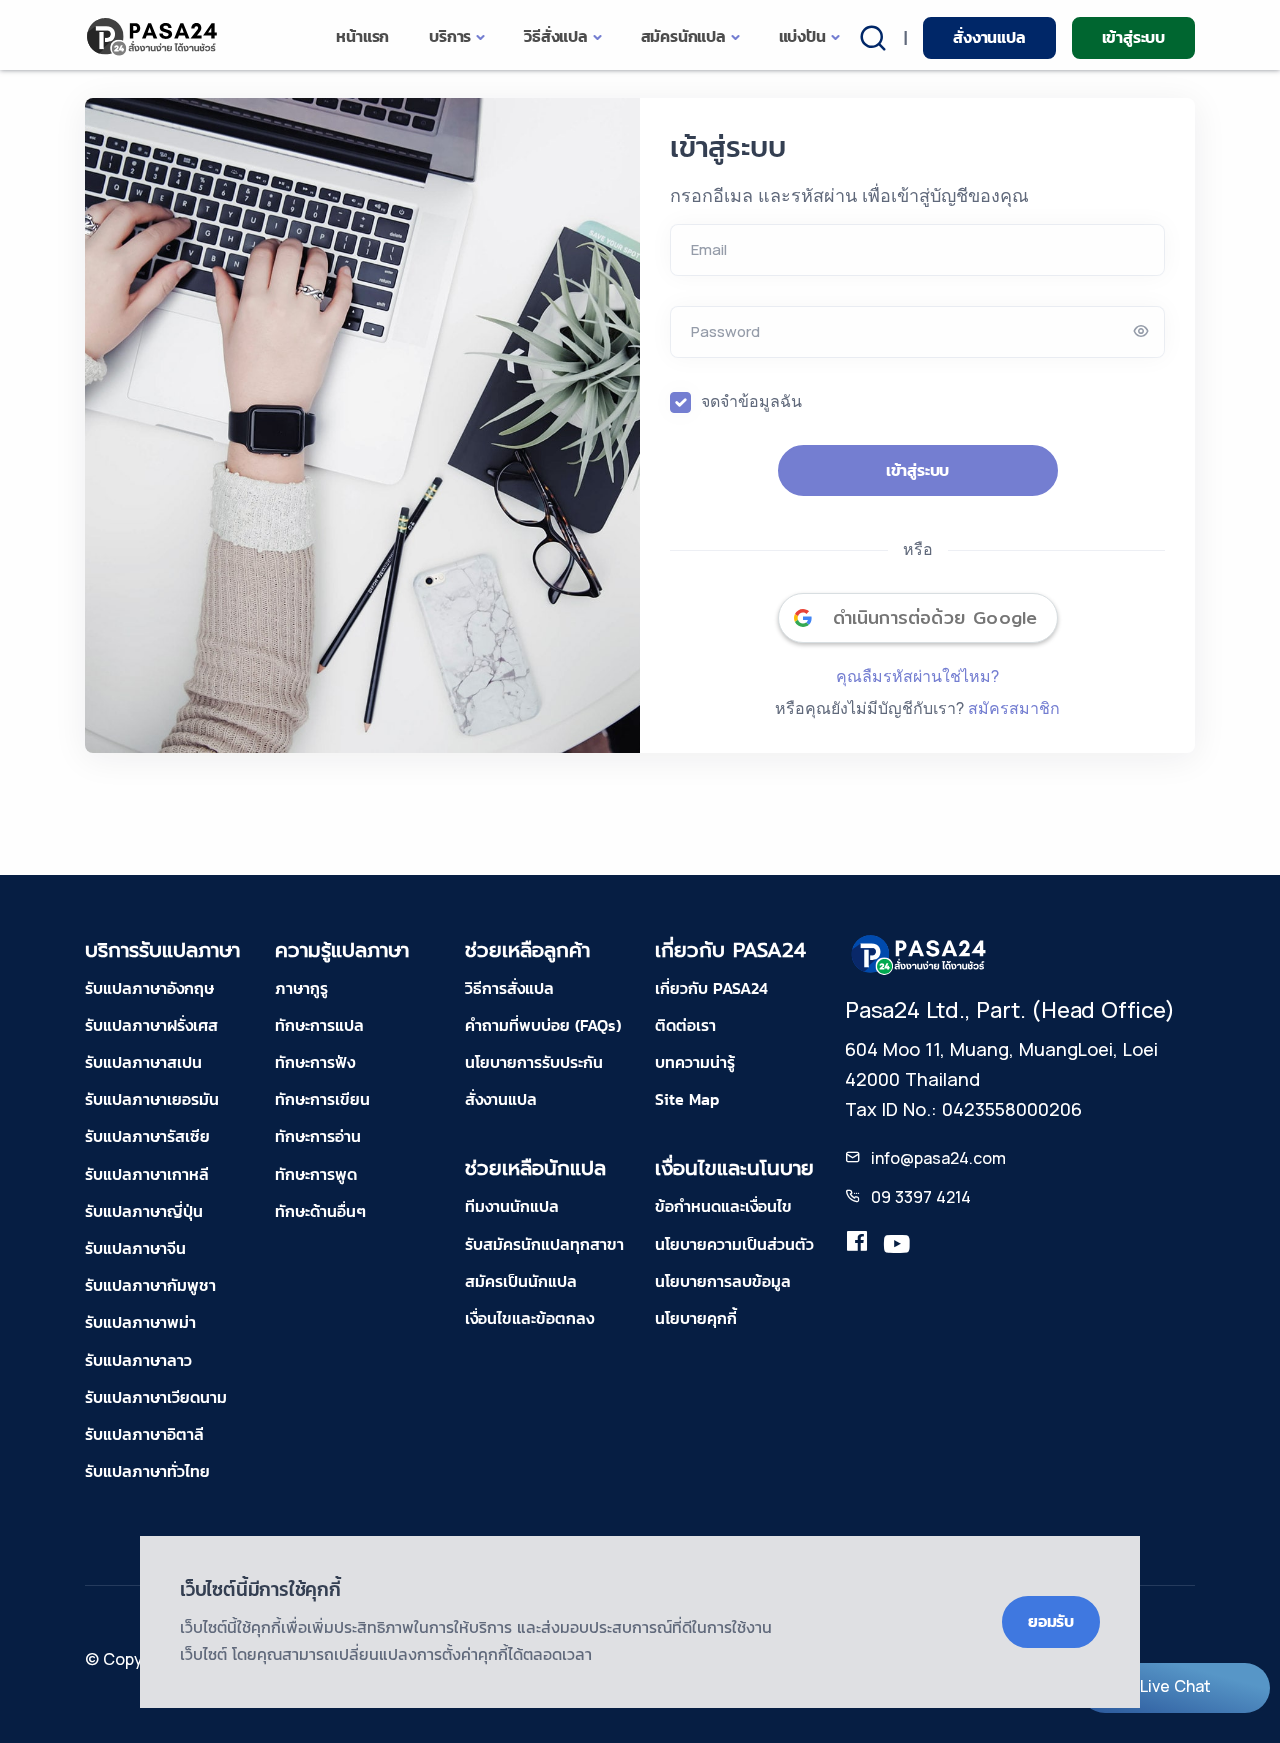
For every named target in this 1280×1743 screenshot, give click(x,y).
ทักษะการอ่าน (318, 1136)
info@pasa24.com (938, 1158)
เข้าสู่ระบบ (1133, 37)
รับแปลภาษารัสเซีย (147, 1136)
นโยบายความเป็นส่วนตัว (734, 1244)
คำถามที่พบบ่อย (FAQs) (543, 1025)
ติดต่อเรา (685, 1025)
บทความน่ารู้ (695, 1062)
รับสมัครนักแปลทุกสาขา (544, 1244)
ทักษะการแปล (319, 1025)
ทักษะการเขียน (322, 1099)
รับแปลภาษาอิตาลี (144, 1434)
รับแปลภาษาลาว (138, 1360)
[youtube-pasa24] (897, 1245)
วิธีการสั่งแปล (509, 988)
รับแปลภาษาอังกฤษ (149, 988)
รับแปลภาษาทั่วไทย (147, 1471)
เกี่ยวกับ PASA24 (711, 988)
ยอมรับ (1051, 1621)
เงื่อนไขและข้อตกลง (529, 1318)
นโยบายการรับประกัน (534, 1062)
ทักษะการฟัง (315, 1062)
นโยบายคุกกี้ (696, 1318)
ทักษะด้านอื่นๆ (320, 1211)
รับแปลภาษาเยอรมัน (152, 1099)
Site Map (687, 1099)
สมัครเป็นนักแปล (521, 1281)
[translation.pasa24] (857, 1245)
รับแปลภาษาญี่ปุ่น (144, 1211)
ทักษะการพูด (316, 1174)
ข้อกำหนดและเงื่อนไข (723, 1206)
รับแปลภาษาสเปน (143, 1062)
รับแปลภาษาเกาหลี (147, 1174)
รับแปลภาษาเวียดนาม (156, 1397)
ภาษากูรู (301, 988)
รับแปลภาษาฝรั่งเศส (151, 1025)
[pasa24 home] (153, 36)
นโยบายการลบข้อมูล (723, 1281)
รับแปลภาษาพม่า (140, 1322)
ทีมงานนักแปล (512, 1206)
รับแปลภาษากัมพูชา (150, 1285)
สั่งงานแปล (989, 37)
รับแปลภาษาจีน (135, 1248)
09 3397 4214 (921, 1197)
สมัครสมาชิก (1014, 708)
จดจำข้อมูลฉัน (751, 401)
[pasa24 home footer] (920, 953)
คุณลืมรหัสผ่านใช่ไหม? (917, 676)
